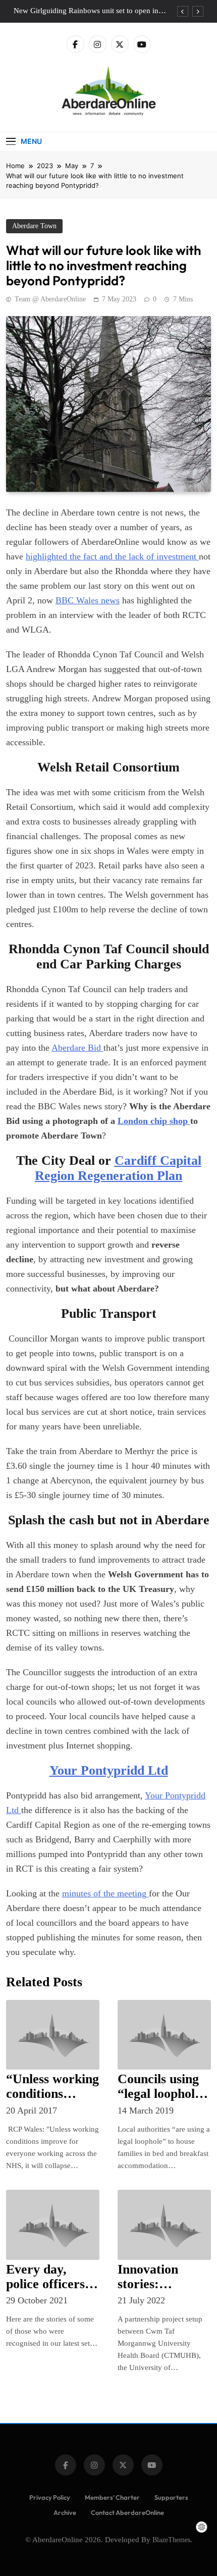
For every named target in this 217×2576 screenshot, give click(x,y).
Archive (65, 2512)
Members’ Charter (112, 2497)
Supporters (171, 2497)
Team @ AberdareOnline (50, 299)
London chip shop (154, 1121)
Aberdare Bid (77, 1048)
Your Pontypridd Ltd (109, 1770)
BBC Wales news (88, 600)
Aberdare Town (34, 226)
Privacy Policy (50, 2497)
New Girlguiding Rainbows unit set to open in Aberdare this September (86, 11)
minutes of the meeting (105, 1893)
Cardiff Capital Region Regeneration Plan (118, 1168)
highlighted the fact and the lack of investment (112, 556)
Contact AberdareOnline (127, 2512)
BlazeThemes (171, 2540)
